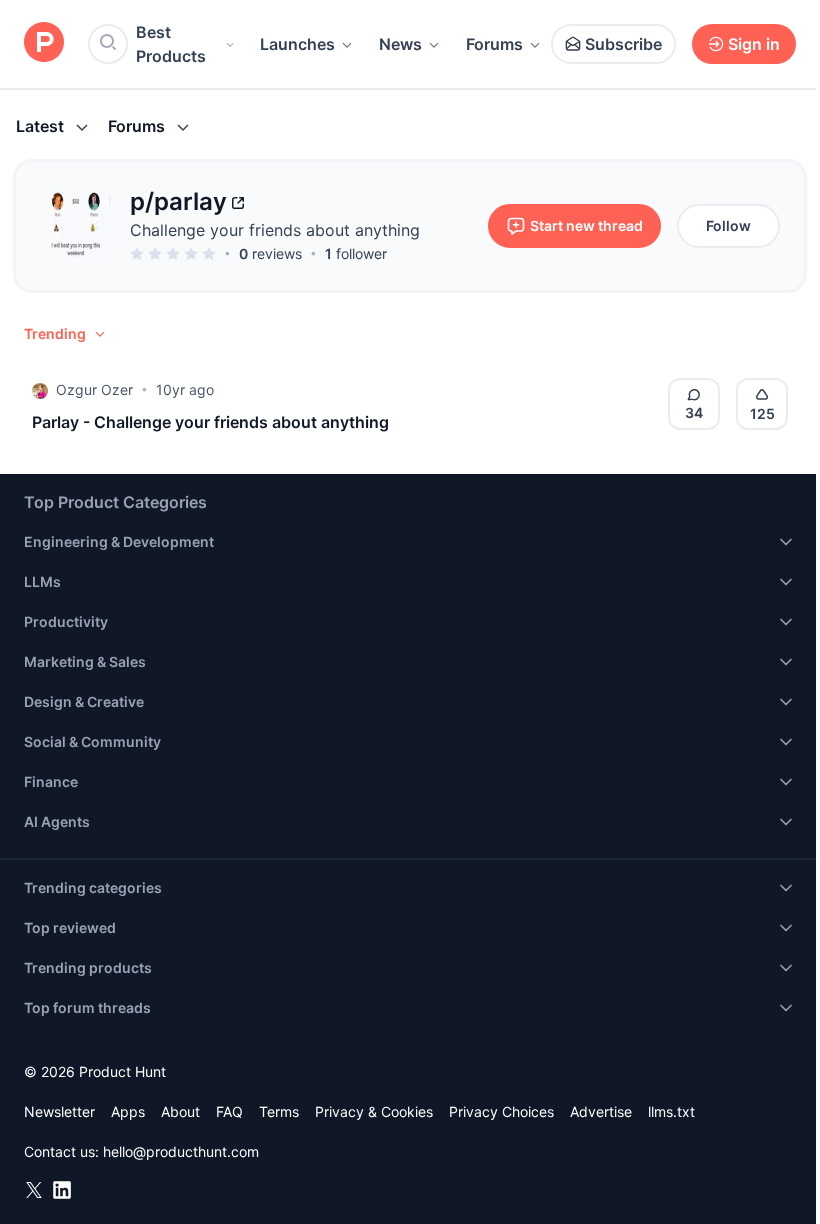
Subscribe (623, 44)
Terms (279, 1111)
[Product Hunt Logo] (44, 43)
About (180, 1111)
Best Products (171, 44)
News (400, 44)
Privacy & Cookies (374, 1111)
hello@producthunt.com (181, 1151)
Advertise (601, 1111)
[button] (66, 334)
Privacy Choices (501, 1111)
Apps (128, 1111)
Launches (297, 44)
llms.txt (671, 1111)
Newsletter (59, 1111)
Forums (494, 44)
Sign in (754, 44)
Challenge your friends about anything (275, 230)
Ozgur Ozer (94, 389)
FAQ (229, 1111)
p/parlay (178, 201)
